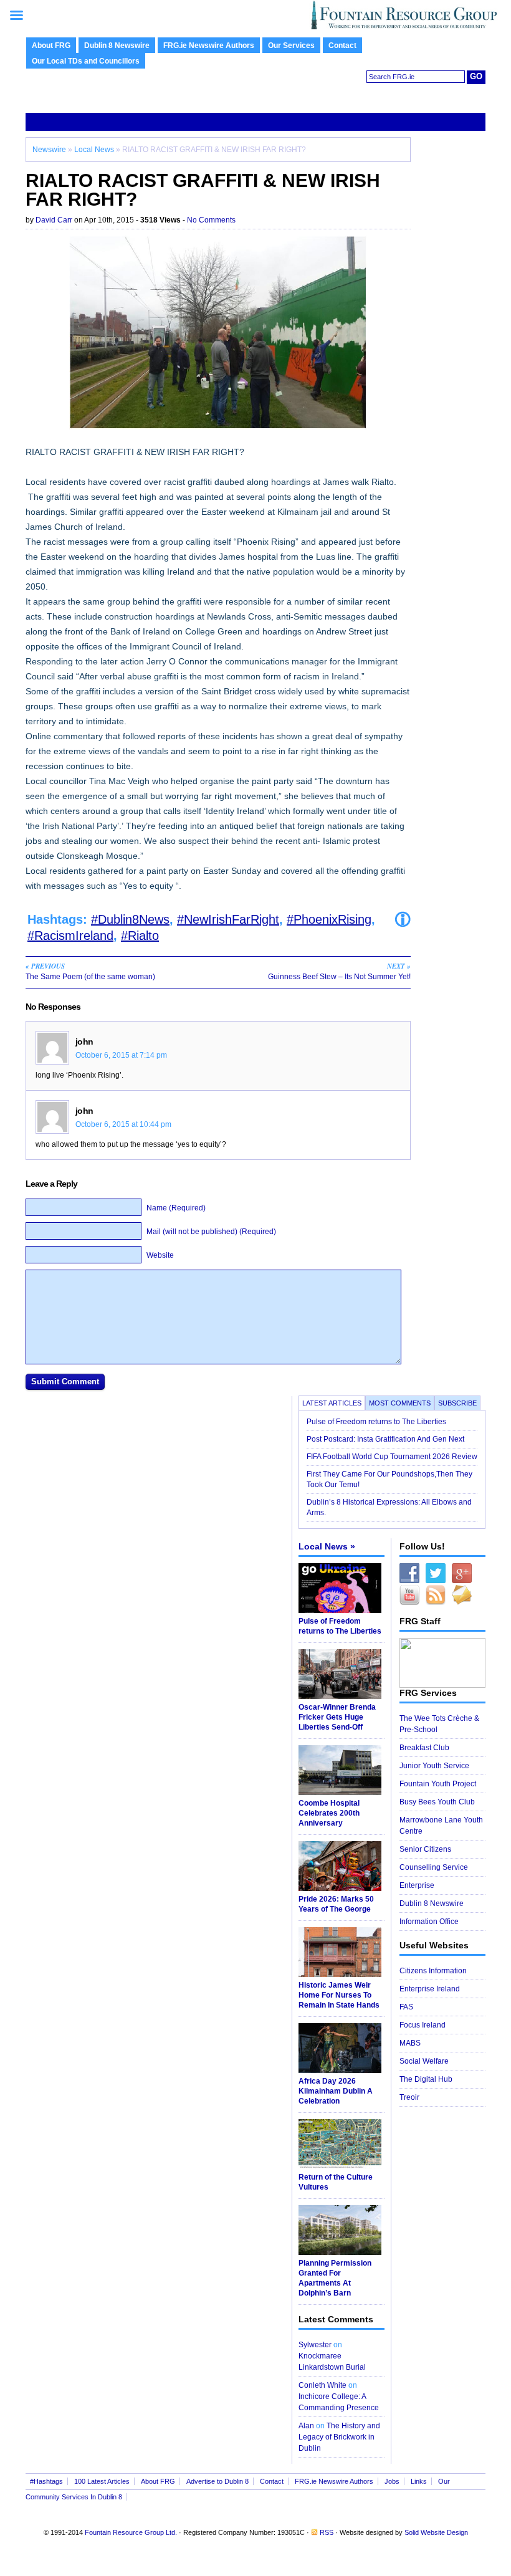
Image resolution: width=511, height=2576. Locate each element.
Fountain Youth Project (438, 1784)
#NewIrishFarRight (228, 919)
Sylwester (315, 2345)
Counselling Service (434, 1867)
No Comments (211, 220)
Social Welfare (424, 2061)
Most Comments (400, 1403)
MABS (410, 2043)
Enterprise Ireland (430, 1989)
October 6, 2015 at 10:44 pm (123, 1124)
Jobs (392, 2481)
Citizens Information (433, 1971)
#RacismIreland (70, 936)
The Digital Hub (426, 2079)
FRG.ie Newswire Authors (209, 45)
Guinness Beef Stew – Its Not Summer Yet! (339, 971)
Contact (342, 45)
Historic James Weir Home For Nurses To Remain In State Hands (339, 1995)
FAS (406, 2007)
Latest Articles (332, 1403)
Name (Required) (176, 1208)
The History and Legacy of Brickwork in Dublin (339, 2437)
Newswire (49, 150)
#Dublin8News (130, 919)
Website (160, 1255)
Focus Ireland (423, 2025)
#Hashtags (46, 2481)
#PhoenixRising (329, 919)
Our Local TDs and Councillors (86, 61)
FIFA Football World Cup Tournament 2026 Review (392, 1457)
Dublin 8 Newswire (117, 45)
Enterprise (417, 1885)
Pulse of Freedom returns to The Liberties (377, 1422)
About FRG (51, 45)
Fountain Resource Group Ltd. (131, 2532)
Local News (94, 150)
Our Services (291, 45)
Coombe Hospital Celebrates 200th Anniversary (329, 1813)
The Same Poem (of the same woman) (90, 971)
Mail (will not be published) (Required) (211, 1232)
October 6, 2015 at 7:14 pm (121, 1055)
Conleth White (322, 2385)
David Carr (54, 220)
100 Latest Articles (102, 2481)
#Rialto (140, 936)
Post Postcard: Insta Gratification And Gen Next (385, 1439)
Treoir (409, 2097)
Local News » (327, 1546)
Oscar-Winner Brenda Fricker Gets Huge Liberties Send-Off (337, 1717)
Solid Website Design (436, 2532)
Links (419, 2481)
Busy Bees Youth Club (437, 1802)
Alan (306, 2426)
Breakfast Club (424, 1748)
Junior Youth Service (434, 1766)
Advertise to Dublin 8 (217, 2481)
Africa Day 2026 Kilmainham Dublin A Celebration (336, 2091)
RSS (327, 2532)
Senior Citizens (425, 1849)
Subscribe (457, 1403)
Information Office (429, 1922)
